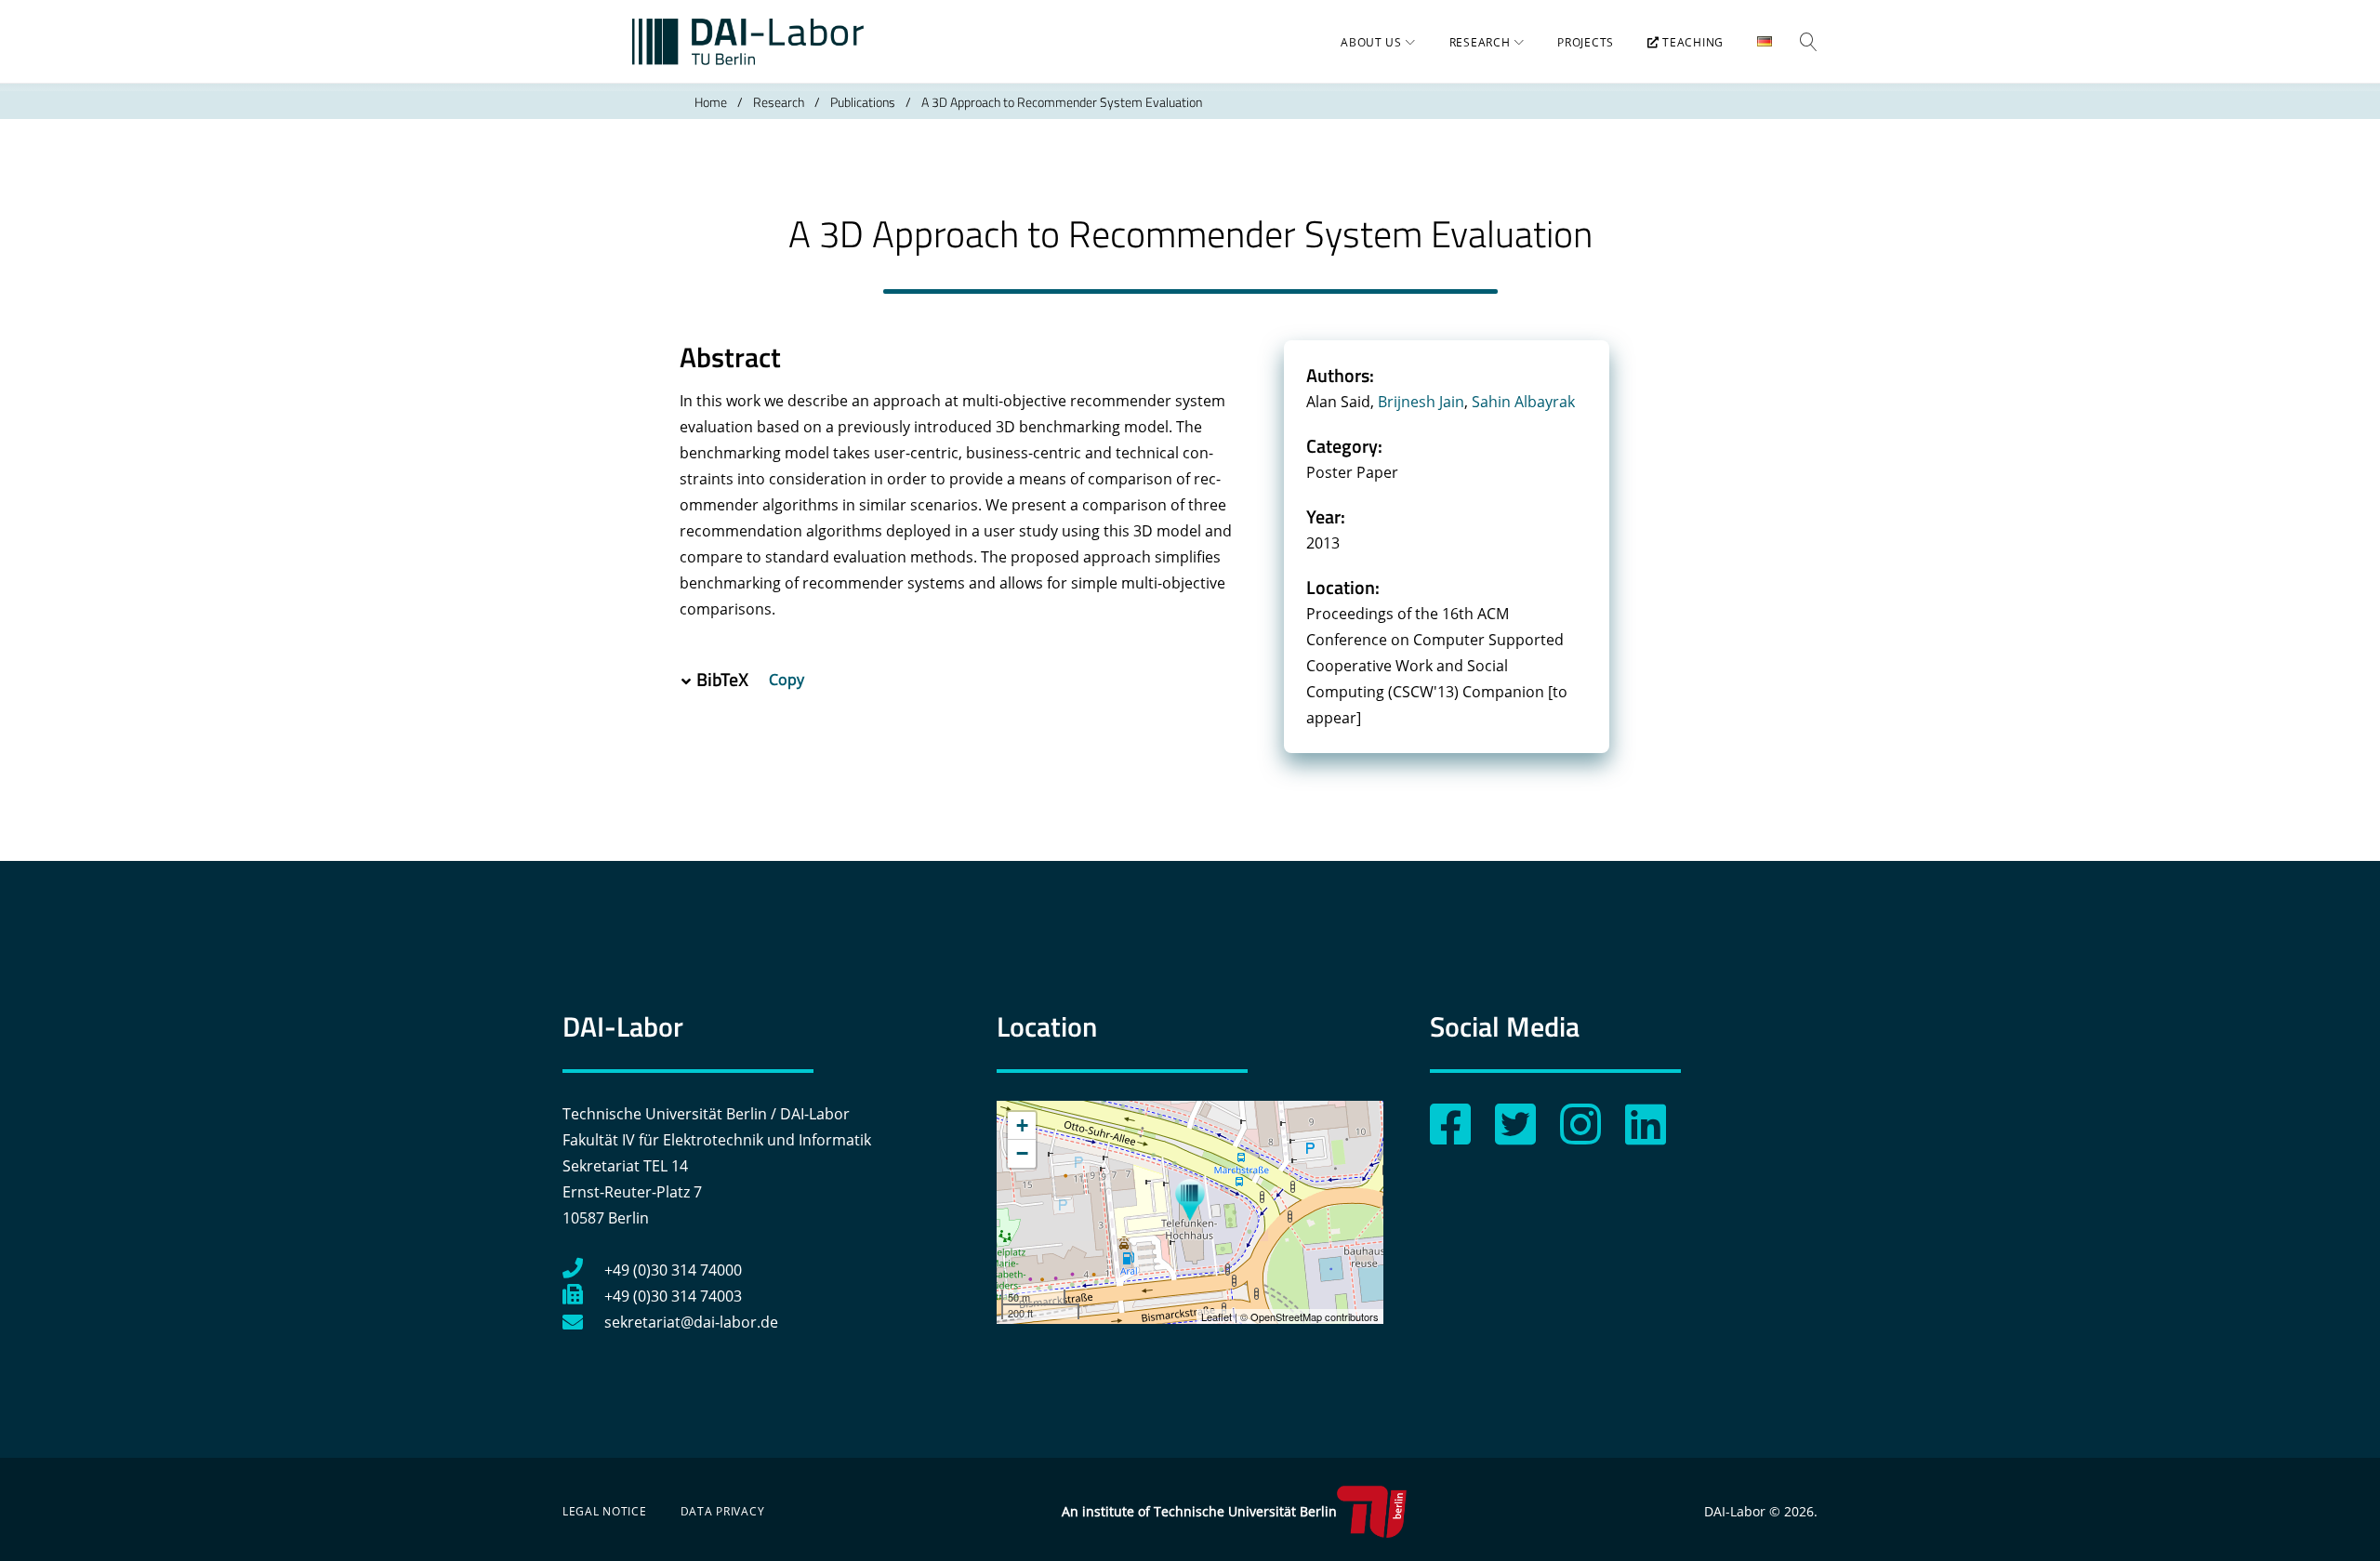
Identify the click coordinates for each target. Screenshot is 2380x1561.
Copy (788, 680)
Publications (863, 102)
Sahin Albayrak (1523, 402)
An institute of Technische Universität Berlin (1199, 1511)
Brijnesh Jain (1421, 402)
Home (711, 102)
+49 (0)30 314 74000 (673, 1270)
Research (1480, 42)
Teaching (1692, 42)
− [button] (1022, 1153)
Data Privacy (723, 1511)
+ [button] (1022, 1125)
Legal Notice (605, 1511)
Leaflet (1216, 1316)
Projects (1586, 42)
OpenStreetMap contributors (1315, 1316)
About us (1371, 42)
